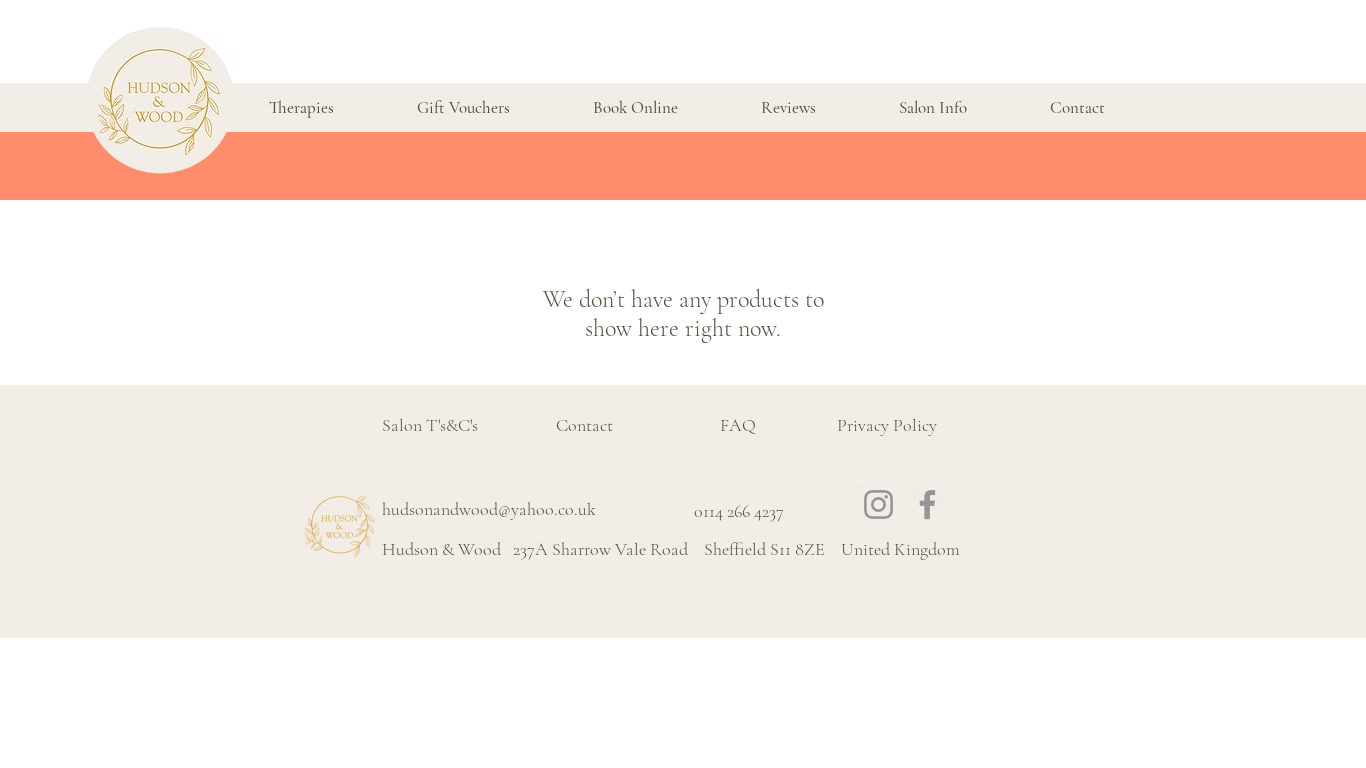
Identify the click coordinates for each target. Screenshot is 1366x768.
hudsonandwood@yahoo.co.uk (489, 509)
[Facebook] (927, 504)
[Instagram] (878, 504)
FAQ (738, 425)
